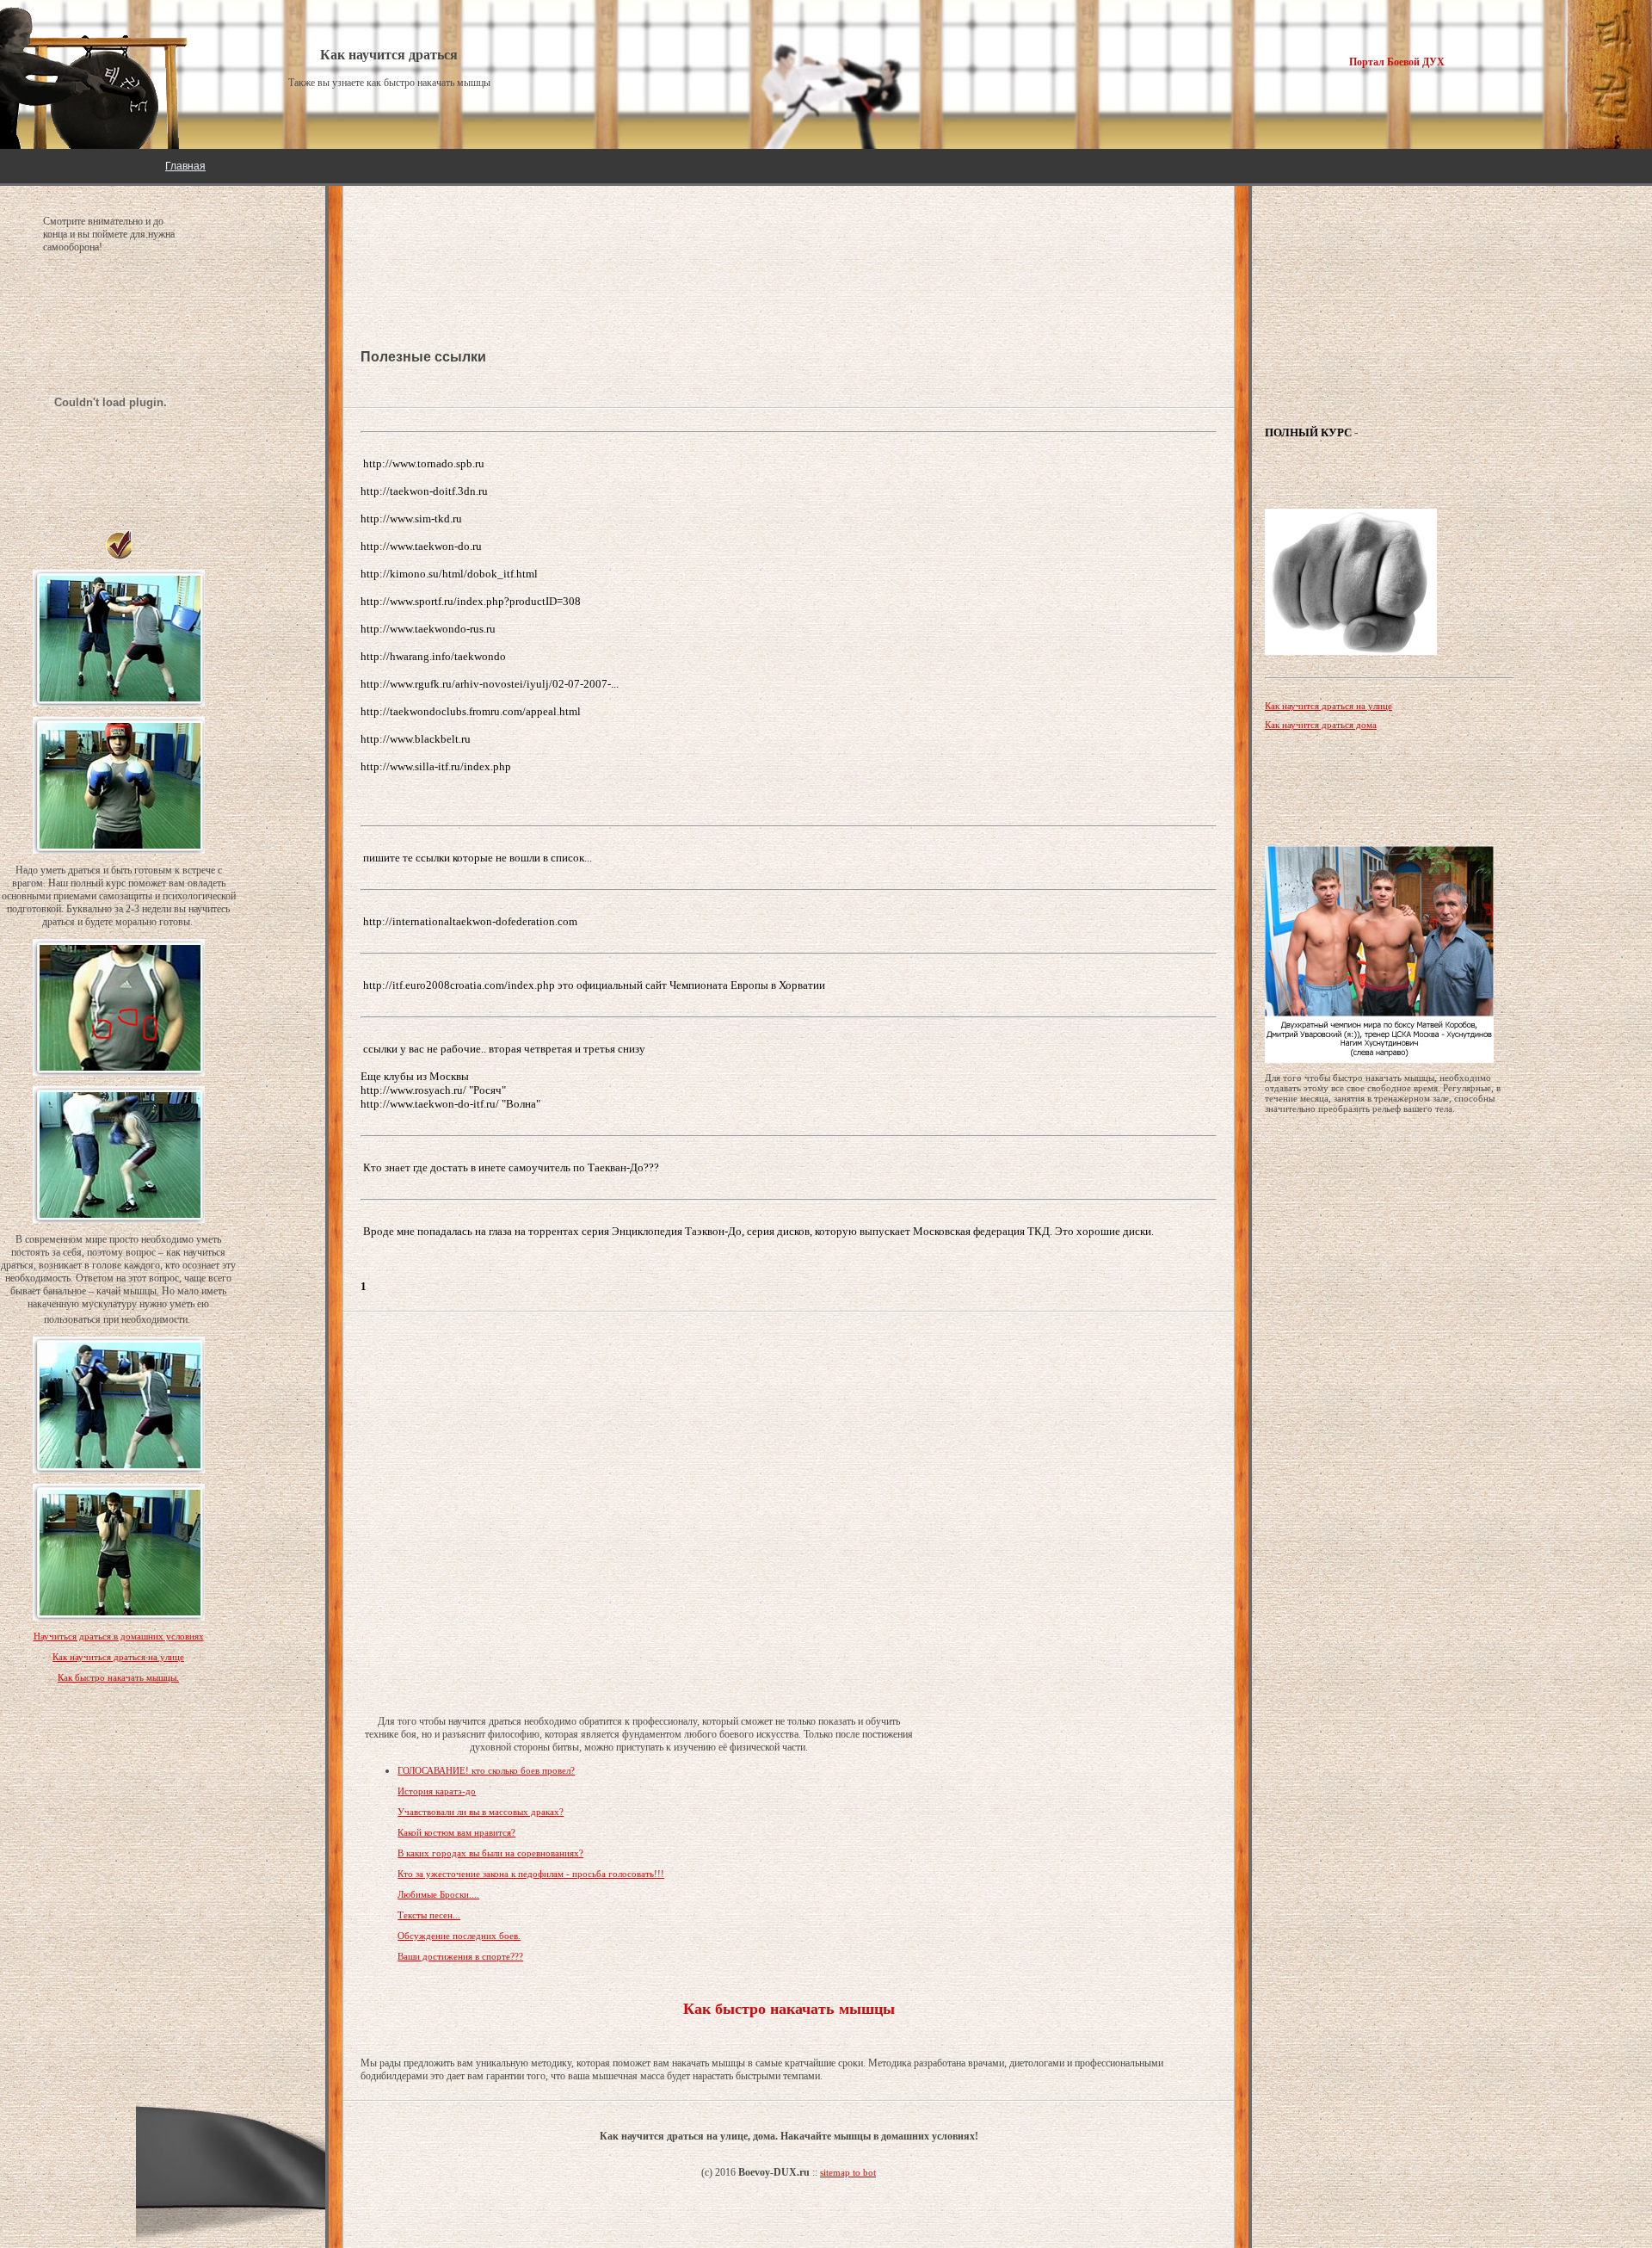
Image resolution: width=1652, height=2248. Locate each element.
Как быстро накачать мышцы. (118, 1677)
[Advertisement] (498, 241)
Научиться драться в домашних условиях (119, 1636)
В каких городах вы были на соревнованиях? (490, 1853)
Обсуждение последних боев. (459, 1936)
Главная (185, 166)
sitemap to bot (848, 2172)
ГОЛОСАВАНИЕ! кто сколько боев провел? (486, 1770)
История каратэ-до (437, 1791)
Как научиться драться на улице (118, 1657)
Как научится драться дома (1321, 725)
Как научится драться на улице (1328, 706)
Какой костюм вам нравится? (456, 1832)
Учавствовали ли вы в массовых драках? (481, 1812)
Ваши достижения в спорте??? (460, 1956)
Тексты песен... (429, 1915)
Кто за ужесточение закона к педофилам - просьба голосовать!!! (531, 1874)
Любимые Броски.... (438, 1894)
